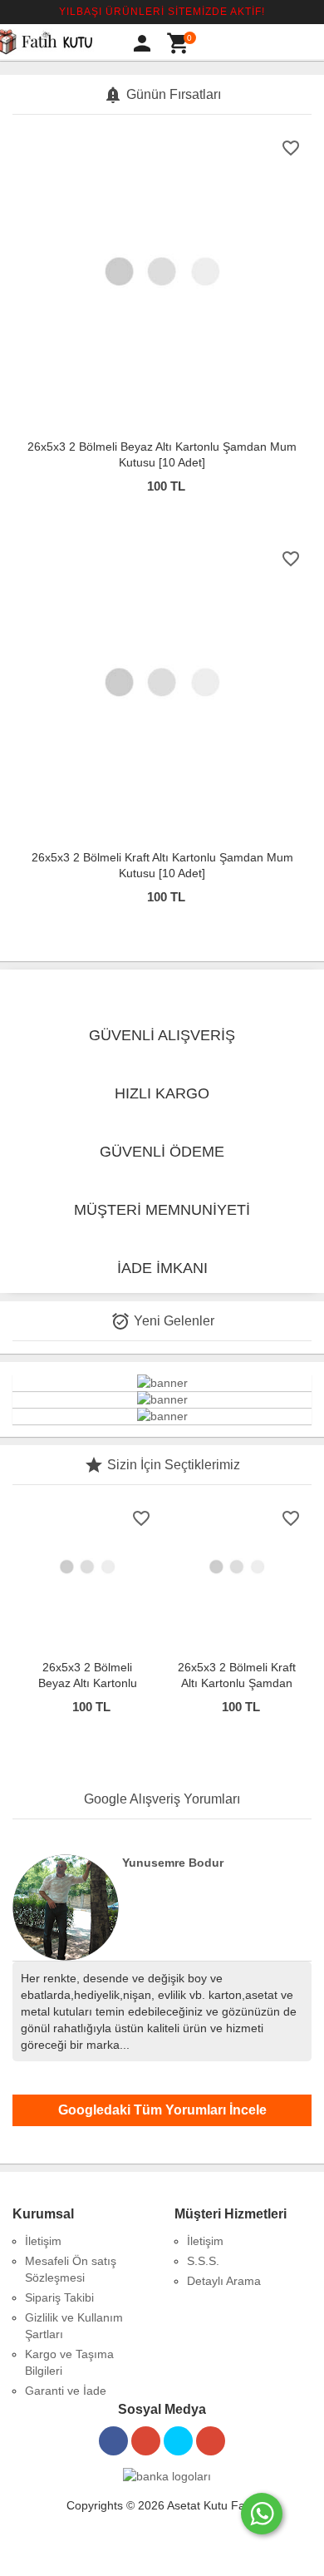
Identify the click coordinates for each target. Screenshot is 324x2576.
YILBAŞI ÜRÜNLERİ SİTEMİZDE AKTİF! (162, 12)
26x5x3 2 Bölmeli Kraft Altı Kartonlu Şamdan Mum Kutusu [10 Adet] (237, 1683)
